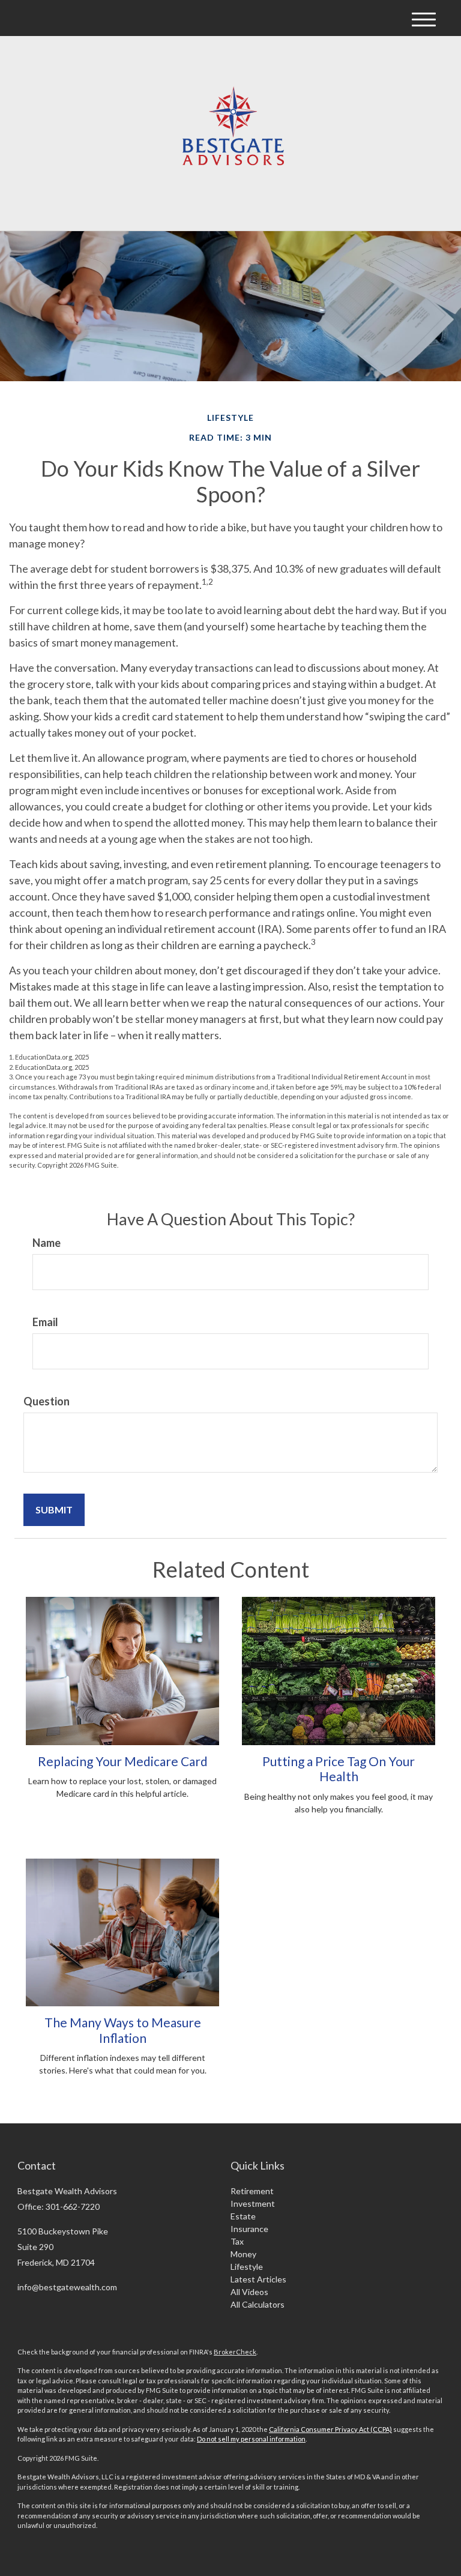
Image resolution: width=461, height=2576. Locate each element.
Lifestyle (247, 2267)
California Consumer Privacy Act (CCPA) (330, 2429)
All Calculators (258, 2304)
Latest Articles (258, 2279)
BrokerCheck (235, 2352)
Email (45, 1322)
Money (243, 2254)
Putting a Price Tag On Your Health (339, 1769)
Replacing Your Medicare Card (123, 1761)
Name (47, 1243)
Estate (243, 2216)
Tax (237, 2241)
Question (47, 1401)
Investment (253, 2203)
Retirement (252, 2191)
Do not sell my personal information (251, 2439)
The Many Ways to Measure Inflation (123, 2030)
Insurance (249, 2229)
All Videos (249, 2292)
